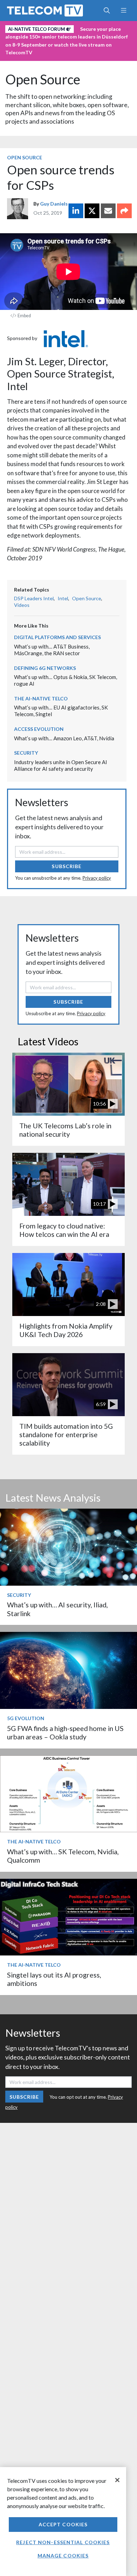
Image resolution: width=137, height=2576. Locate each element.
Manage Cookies (63, 2556)
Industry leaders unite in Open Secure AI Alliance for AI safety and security (61, 765)
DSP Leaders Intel (34, 598)
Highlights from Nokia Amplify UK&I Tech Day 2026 (66, 1330)
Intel (63, 598)
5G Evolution (26, 1718)
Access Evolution (39, 729)
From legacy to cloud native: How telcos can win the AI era (64, 1230)
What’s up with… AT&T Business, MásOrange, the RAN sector (52, 650)
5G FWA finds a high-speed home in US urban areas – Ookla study (65, 1733)
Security (26, 753)
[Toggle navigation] (123, 11)
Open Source (43, 79)
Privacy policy (97, 878)
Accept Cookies (63, 2524)
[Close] (117, 2480)
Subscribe (67, 866)
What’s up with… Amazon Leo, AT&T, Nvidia (64, 738)
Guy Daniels (54, 204)
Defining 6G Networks (45, 668)
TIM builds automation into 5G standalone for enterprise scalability (66, 1435)
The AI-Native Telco (41, 698)
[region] (63, 2522)
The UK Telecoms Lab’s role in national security (65, 1130)
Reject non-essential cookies (63, 2542)
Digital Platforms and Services (57, 637)
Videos (22, 605)
